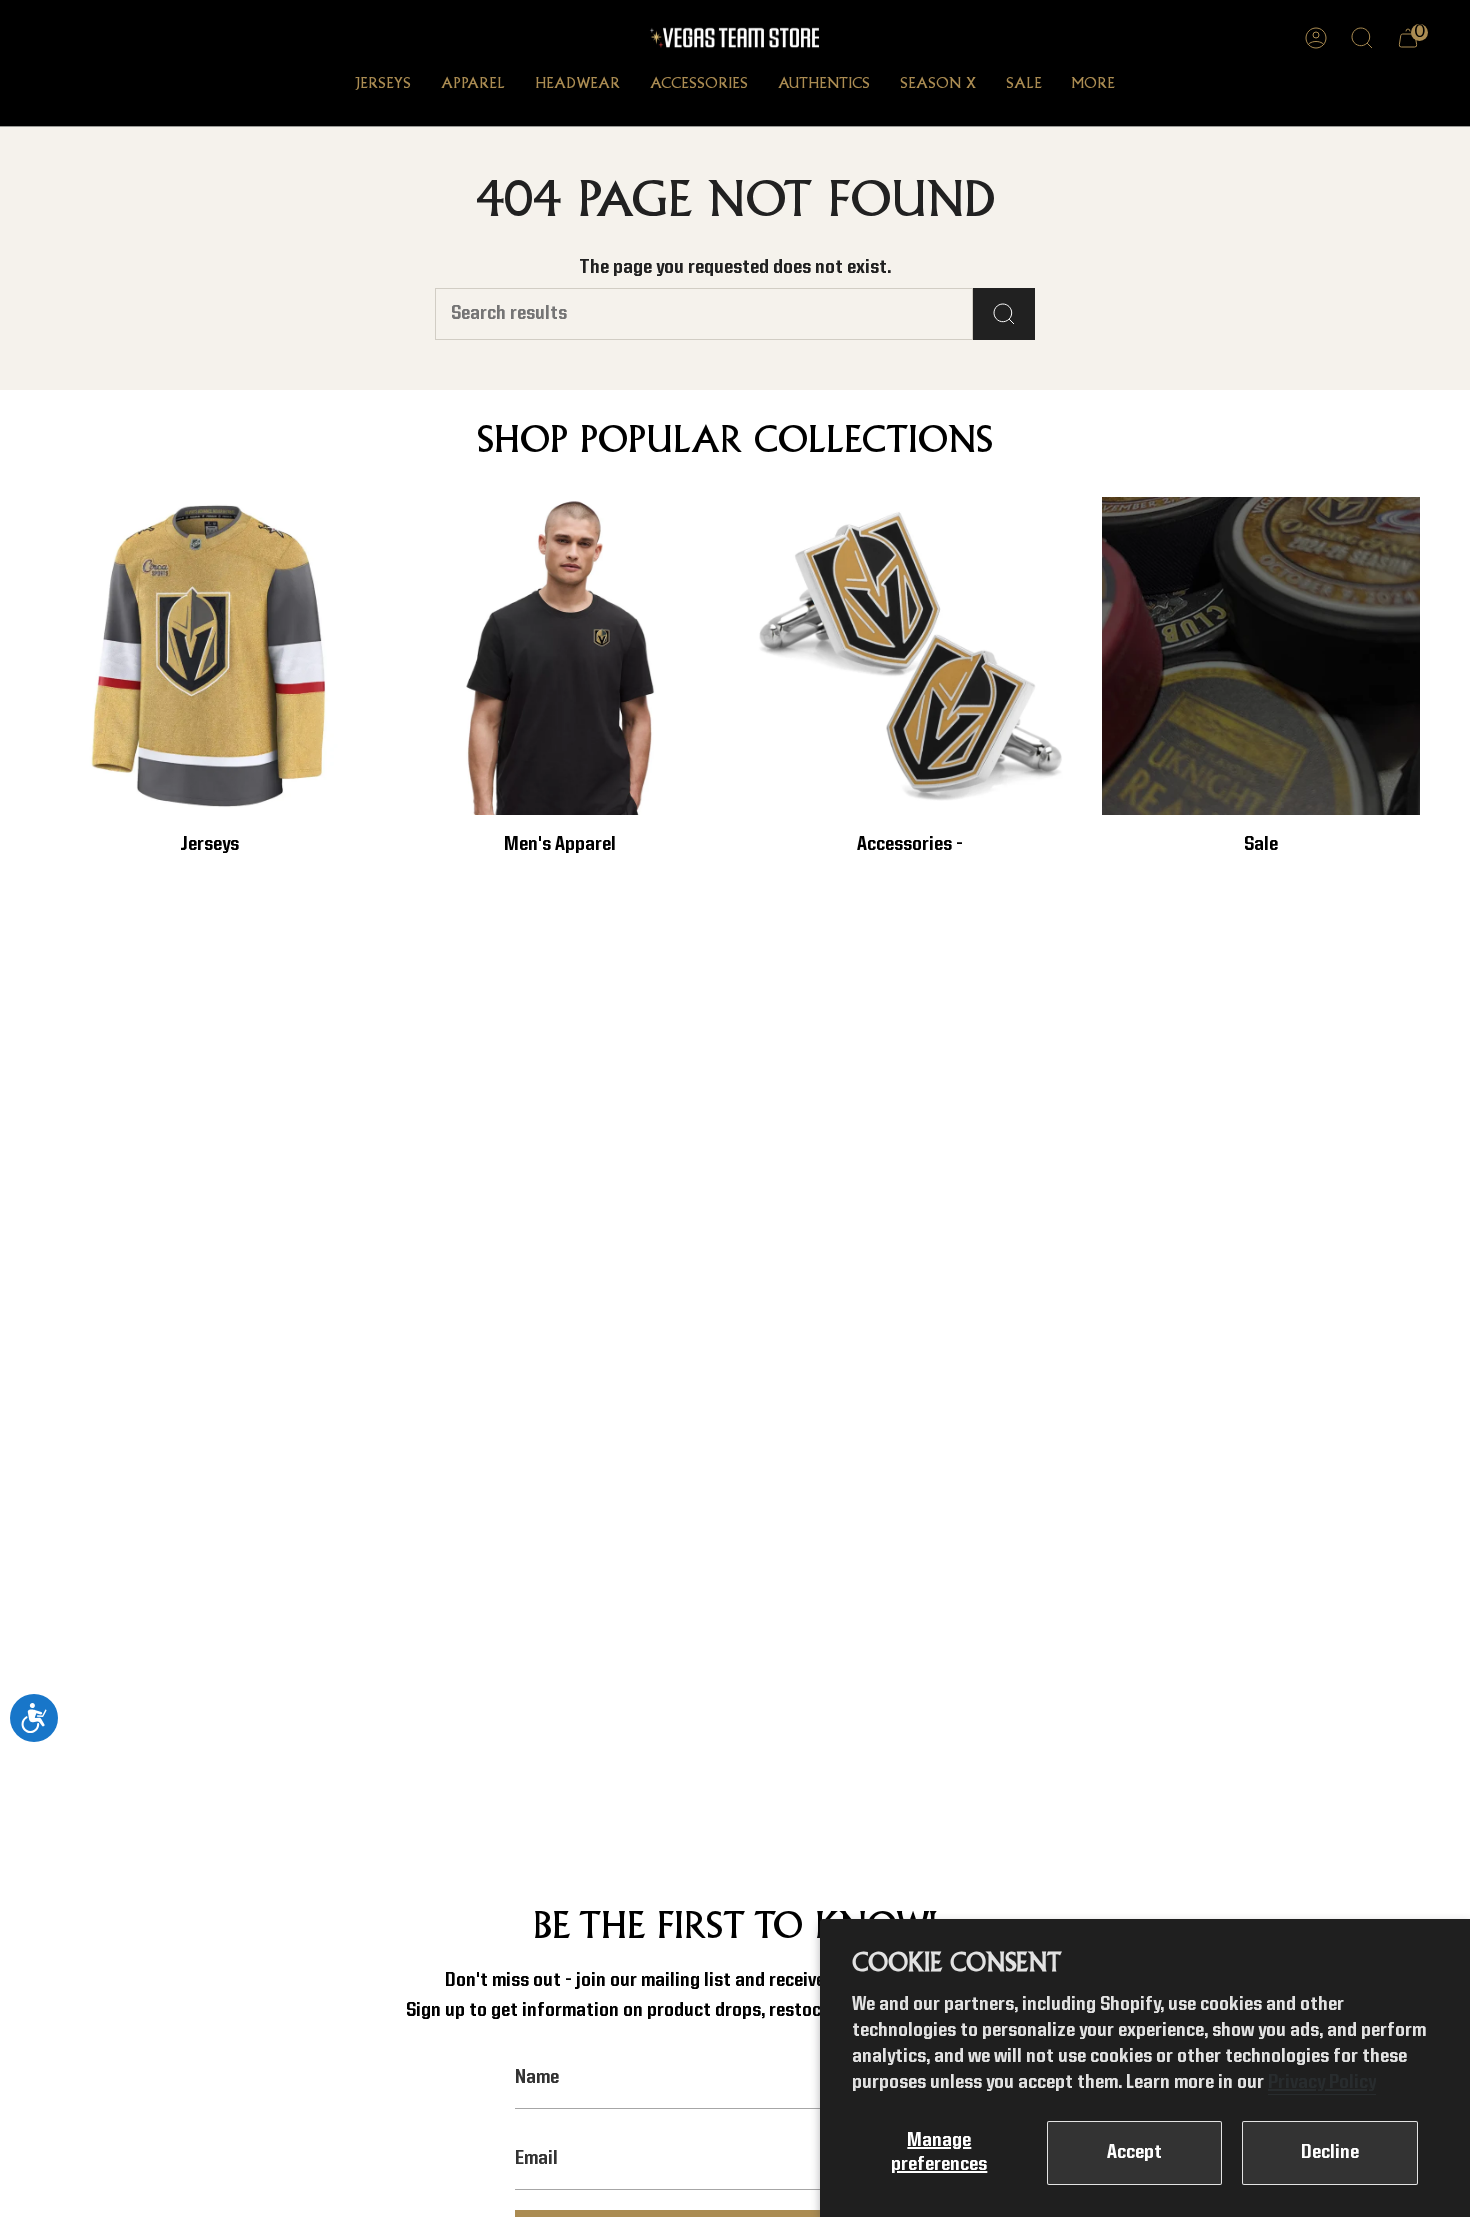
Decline (1330, 2153)
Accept (1134, 2153)
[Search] (1004, 314)
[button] (383, 86)
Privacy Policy (1322, 2083)
